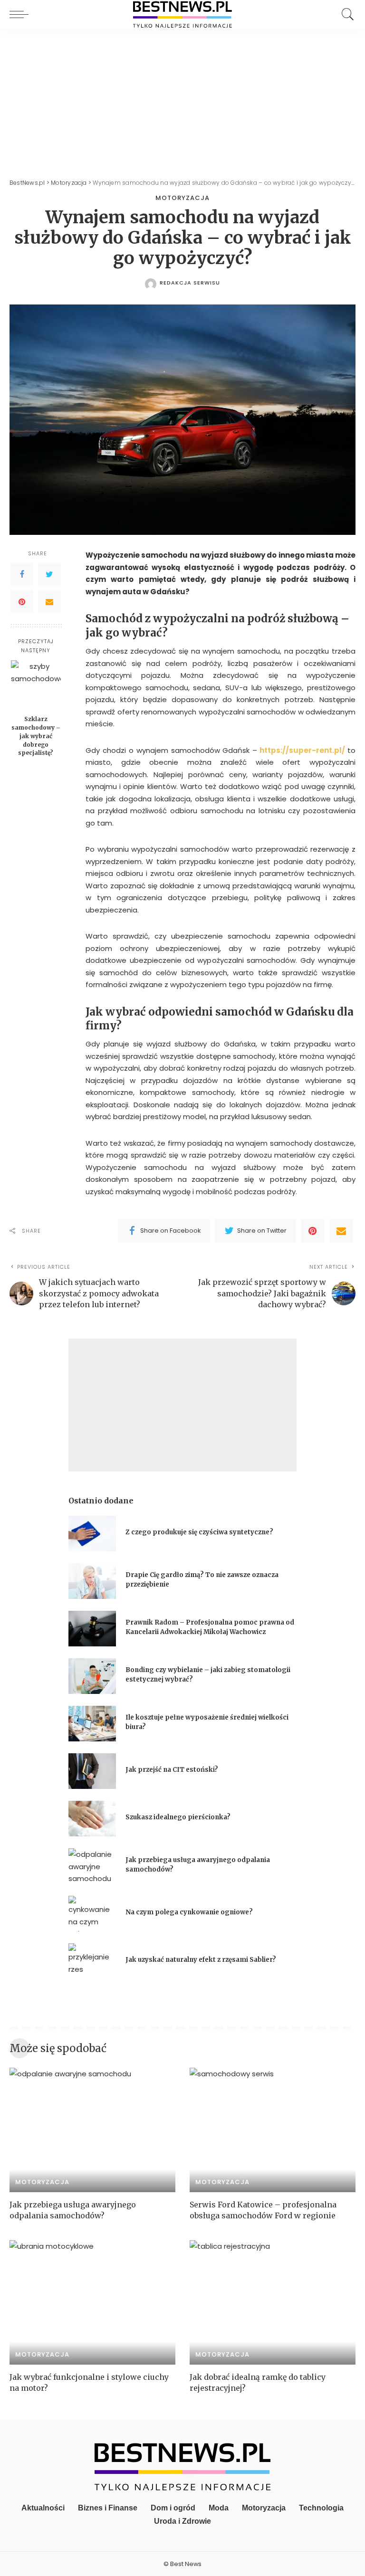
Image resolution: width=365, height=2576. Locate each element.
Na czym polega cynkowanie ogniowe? (189, 1912)
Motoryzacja (182, 198)
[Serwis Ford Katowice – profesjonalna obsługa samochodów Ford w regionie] (273, 2130)
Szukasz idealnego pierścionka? (179, 1817)
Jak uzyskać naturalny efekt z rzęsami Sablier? (201, 1960)
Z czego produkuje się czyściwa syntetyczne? (199, 1532)
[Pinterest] (22, 602)
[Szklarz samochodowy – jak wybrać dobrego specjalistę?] (36, 685)
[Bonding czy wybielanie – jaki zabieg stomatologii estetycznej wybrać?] (92, 1676)
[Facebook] (22, 574)
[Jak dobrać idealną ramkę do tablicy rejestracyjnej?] (273, 2302)
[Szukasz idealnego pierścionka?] (92, 1819)
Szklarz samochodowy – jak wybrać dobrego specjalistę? (36, 736)
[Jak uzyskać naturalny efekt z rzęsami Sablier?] (92, 1961)
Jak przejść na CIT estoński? (173, 1770)
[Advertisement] (182, 100)
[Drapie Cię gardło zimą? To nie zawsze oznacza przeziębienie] (92, 1581)
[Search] (346, 14)
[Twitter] (49, 574)
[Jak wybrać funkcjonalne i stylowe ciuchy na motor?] (92, 2302)
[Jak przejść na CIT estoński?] (92, 1771)
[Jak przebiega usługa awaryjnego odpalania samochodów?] (92, 1866)
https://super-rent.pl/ (302, 750)
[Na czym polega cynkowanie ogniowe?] (92, 1914)
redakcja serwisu (190, 283)
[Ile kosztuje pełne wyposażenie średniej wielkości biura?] (92, 1724)
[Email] (49, 602)
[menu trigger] (21, 14)
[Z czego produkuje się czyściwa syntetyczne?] (92, 1534)
